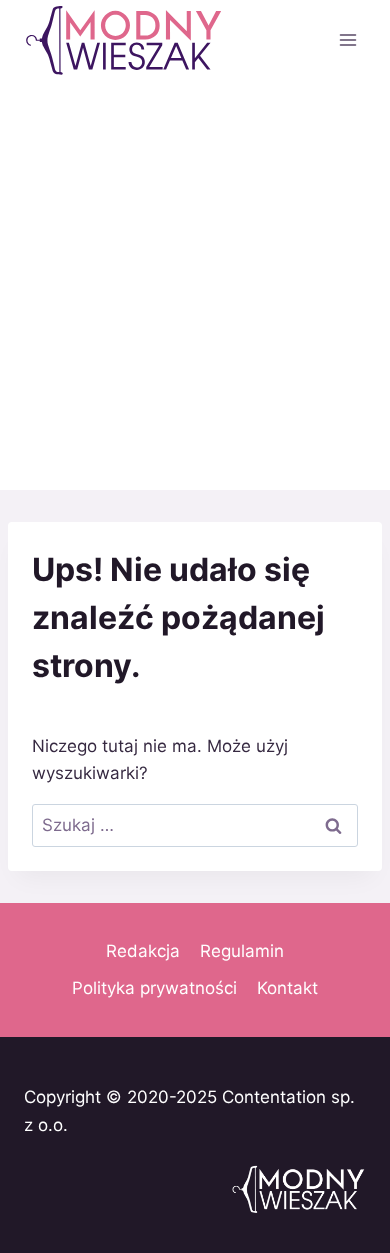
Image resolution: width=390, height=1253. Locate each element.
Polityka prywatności (154, 988)
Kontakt (287, 988)
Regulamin (242, 951)
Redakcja (143, 951)
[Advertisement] (195, 285)
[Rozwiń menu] (347, 39)
